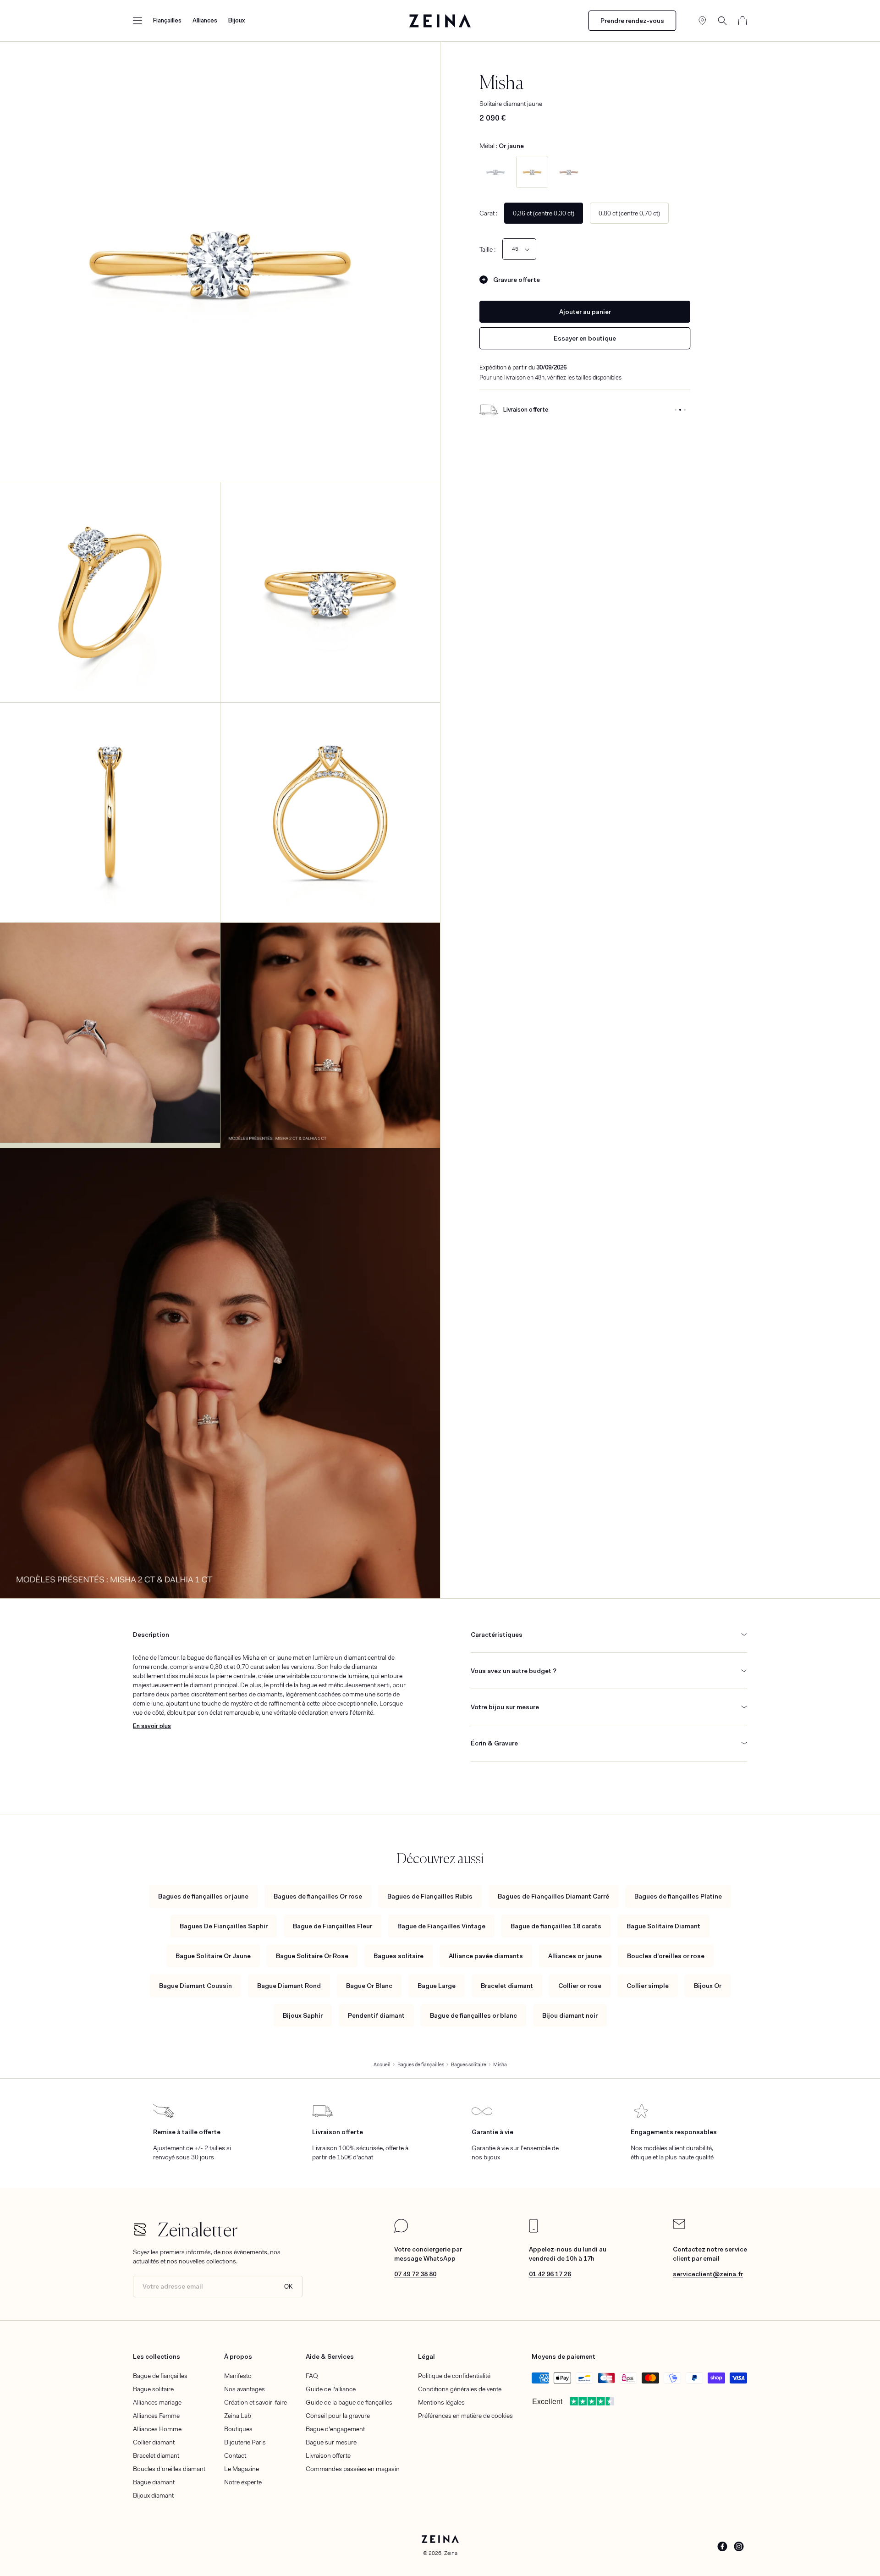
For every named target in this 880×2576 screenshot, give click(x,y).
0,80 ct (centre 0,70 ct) (629, 213)
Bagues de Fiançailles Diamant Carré (553, 1896)
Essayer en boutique (585, 338)
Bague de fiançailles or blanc (473, 2015)
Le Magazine (242, 2469)
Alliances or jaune (575, 1956)
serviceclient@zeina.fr (708, 2274)
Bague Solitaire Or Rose (312, 1956)
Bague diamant (154, 2482)
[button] (137, 21)
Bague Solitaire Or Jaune (213, 1956)
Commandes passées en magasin (353, 2469)
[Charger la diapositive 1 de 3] (676, 410)
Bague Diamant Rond (289, 1986)
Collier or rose (580, 1986)
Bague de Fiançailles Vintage (441, 1926)
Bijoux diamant (153, 2495)
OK (289, 2287)
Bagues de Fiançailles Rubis (430, 1896)
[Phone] (533, 2230)
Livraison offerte (328, 2455)
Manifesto (238, 2376)
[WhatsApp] (401, 2230)
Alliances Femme (156, 2416)
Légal (426, 2356)
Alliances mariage (157, 2402)
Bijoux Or (708, 1986)
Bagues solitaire (399, 1956)
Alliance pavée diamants (486, 1956)
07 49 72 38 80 (415, 2274)
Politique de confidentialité (454, 2376)
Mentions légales (441, 2402)
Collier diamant (154, 2442)
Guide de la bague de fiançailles (349, 2402)
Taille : (487, 249)
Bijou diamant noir (570, 2015)
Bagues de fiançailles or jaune (203, 1896)
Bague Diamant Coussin (195, 1986)
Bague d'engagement (335, 2429)
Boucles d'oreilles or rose (666, 1956)
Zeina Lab (238, 2416)
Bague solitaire (153, 2389)
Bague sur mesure (331, 2442)
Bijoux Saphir (303, 2015)
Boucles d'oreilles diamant (169, 2469)
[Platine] (495, 172)
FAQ (312, 2376)
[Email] (679, 2227)
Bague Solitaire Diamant (663, 1926)
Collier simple (648, 1986)
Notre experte (243, 2482)
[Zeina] (440, 21)
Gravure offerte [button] (517, 280)
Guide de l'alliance (331, 2389)
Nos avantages (245, 2389)
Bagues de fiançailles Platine (678, 1896)
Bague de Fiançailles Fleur (333, 1926)
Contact (235, 2455)
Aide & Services (330, 2356)
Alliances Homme (157, 2429)
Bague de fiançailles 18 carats (556, 1926)
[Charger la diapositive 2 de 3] (680, 410)
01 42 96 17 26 (550, 2274)
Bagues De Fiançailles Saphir (224, 1926)
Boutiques (238, 2429)
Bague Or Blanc (369, 1986)
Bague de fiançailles (160, 2376)
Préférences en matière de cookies (465, 2416)
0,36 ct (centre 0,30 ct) (544, 213)
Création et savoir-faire (256, 2402)
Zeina (451, 2553)
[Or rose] (569, 172)
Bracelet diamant (507, 1986)
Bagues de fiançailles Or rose (318, 1896)
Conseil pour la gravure (338, 2416)
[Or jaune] (532, 172)
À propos (238, 2356)
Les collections (157, 2356)
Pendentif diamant (376, 2015)
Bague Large (437, 1986)
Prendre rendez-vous (632, 21)
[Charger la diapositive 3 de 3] (685, 410)
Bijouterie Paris (245, 2442)
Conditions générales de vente (460, 2389)
